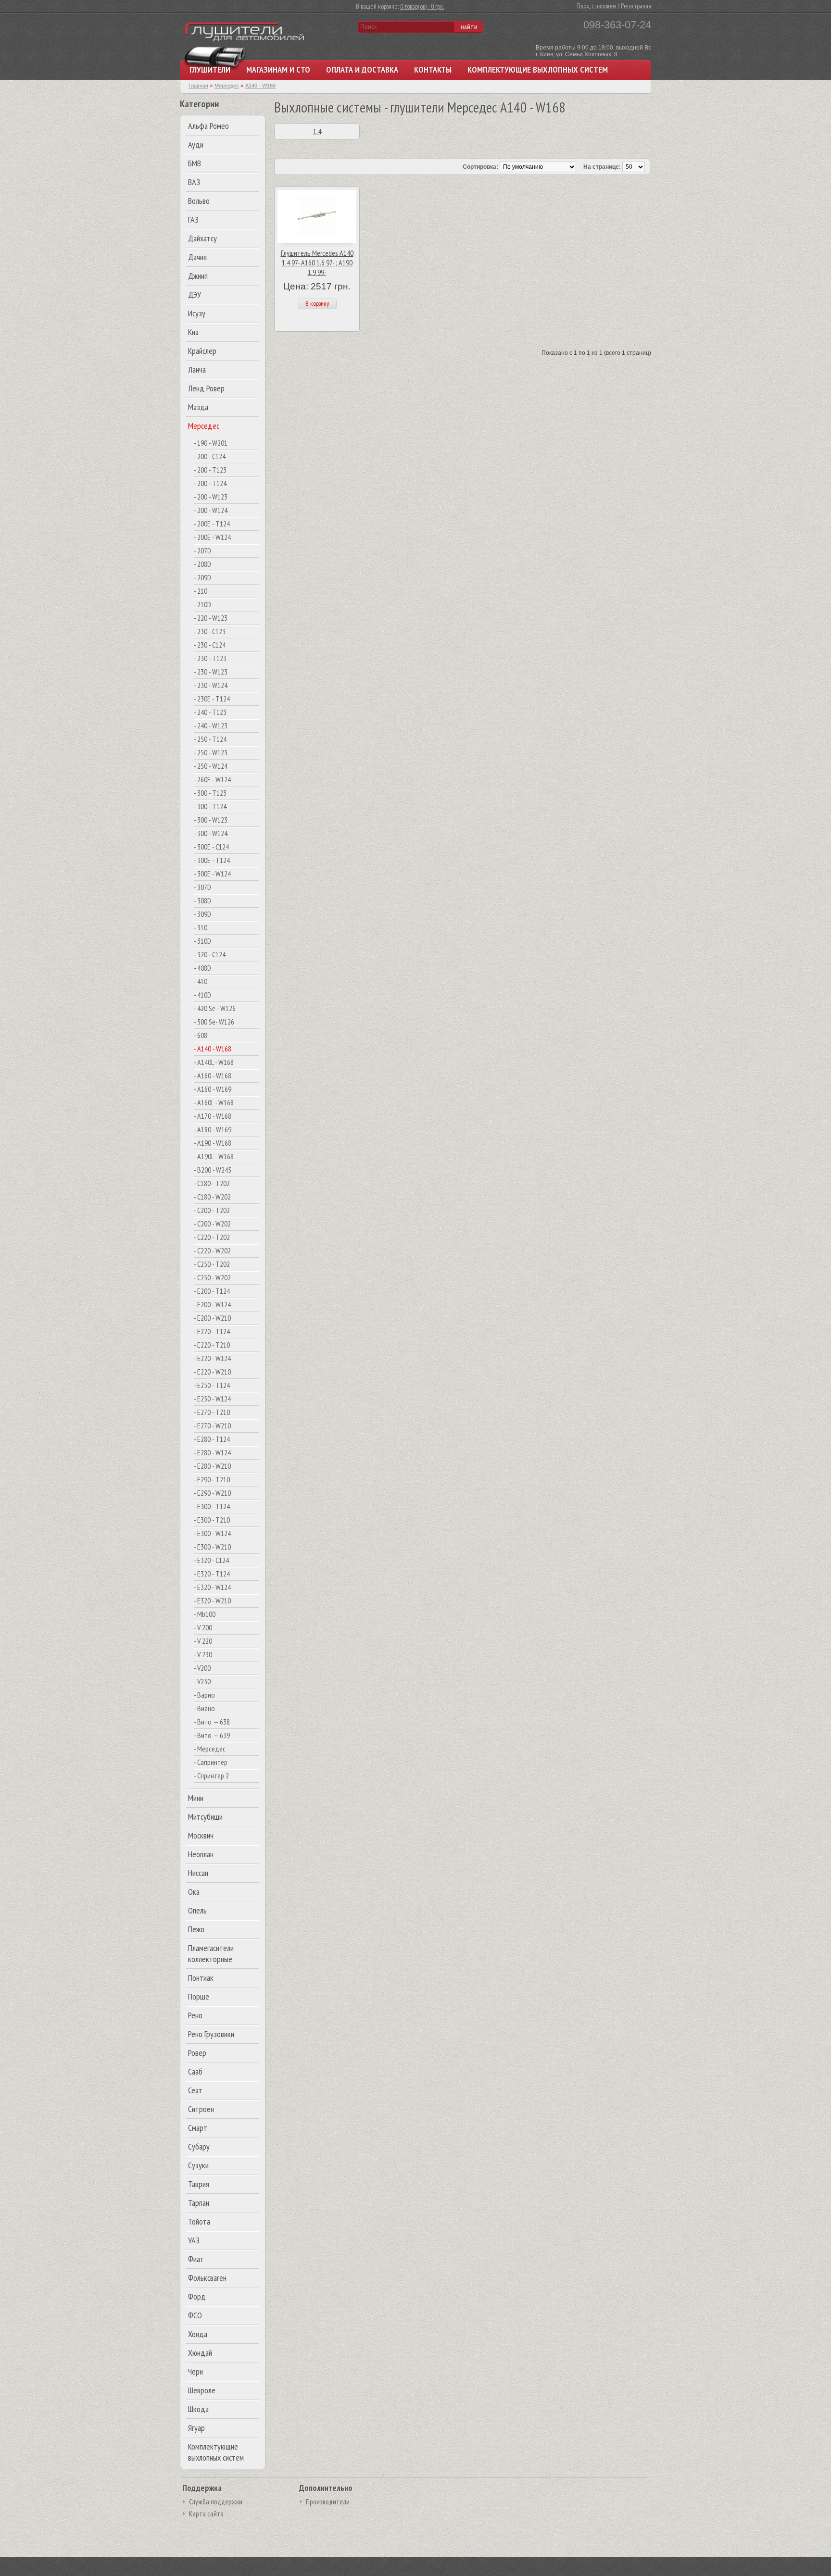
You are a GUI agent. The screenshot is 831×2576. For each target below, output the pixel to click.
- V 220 (203, 1641)
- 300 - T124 (210, 806)
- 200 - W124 (211, 510)
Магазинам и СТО (278, 69)
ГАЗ (193, 219)
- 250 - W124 (211, 766)
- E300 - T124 (212, 1506)
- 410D (202, 995)
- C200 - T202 (212, 1210)
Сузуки (198, 2165)
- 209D (202, 577)
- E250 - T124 (212, 1385)
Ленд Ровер (206, 388)
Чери (195, 2371)
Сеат (195, 2090)
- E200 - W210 (212, 1318)
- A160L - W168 (214, 1102)
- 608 (201, 1035)
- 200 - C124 (210, 456)
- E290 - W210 (212, 1493)
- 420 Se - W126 (215, 1008)
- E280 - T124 (212, 1439)
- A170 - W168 (213, 1116)
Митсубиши (205, 1817)
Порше (199, 1996)
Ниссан (198, 1873)
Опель (197, 1910)
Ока (194, 1892)
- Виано (204, 1708)
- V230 (202, 1681)
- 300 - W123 (211, 820)
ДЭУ (195, 294)
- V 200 (203, 1627)
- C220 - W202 (212, 1250)
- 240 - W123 (211, 725)
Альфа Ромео (208, 126)
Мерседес (204, 426)
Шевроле (202, 2390)
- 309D (202, 914)
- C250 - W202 (212, 1277)
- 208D (202, 564)
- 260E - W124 (212, 779)
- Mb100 (205, 1614)
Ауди (196, 144)
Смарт (198, 2128)
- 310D (202, 941)
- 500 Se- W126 (214, 1022)
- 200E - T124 (212, 524)
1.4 (317, 131)
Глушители (210, 69)
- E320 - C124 (211, 1560)
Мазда (198, 407)
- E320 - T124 (212, 1574)
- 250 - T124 (210, 739)
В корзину (317, 303)
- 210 (201, 591)
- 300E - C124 (211, 847)
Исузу (197, 313)
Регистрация (636, 6)
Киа (193, 332)
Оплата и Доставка (362, 69)
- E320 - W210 (212, 1601)
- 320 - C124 (210, 954)
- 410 (201, 981)
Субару (199, 2146)
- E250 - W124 (212, 1399)
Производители (328, 2502)
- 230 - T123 (210, 658)
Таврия (199, 2184)
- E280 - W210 (212, 1466)
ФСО (195, 2315)
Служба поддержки (216, 2502)
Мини (196, 1798)
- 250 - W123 (211, 752)
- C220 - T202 (212, 1237)
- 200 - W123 (211, 497)
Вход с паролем (597, 6)
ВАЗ (194, 182)
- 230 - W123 (211, 672)
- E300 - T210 (212, 1520)
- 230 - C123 (210, 631)
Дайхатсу (202, 238)
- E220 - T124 (212, 1331)
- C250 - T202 (212, 1264)
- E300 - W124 (212, 1533)
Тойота (199, 2221)
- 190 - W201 (211, 443)
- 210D (202, 604)
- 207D (202, 550)
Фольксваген (207, 2278)
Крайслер (202, 351)
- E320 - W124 (212, 1587)
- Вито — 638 (212, 1722)
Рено (195, 2015)
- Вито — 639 (212, 1735)
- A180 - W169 (213, 1129)
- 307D (202, 887)
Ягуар (196, 2428)
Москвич (201, 1835)
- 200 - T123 (210, 470)
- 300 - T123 (210, 793)
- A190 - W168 (213, 1143)
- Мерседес (210, 1749)
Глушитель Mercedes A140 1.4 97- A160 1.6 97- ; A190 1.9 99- (317, 263)
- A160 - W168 (213, 1075)
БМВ (195, 163)
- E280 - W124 (212, 1452)
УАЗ (194, 2240)
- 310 (201, 927)
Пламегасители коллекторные (211, 1953)
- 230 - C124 (210, 645)
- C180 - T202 (212, 1183)
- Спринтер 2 (211, 1776)
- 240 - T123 (210, 712)
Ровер (197, 2053)
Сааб (195, 2071)
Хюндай (200, 2353)
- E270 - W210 (212, 1426)
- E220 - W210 (212, 1372)
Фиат (196, 2259)
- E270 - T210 (212, 1412)
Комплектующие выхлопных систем (538, 69)
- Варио (204, 1695)
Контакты (433, 69)
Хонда (198, 2334)
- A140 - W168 (213, 1049)
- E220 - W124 (212, 1358)
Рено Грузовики (211, 2034)
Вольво (199, 201)
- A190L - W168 (214, 1156)
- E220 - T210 (212, 1345)
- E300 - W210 (212, 1547)
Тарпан (199, 2203)
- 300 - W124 (211, 833)
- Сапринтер (211, 1762)
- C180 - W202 (212, 1197)
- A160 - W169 (213, 1089)
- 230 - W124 (211, 685)
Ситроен (201, 2109)
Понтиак (201, 1978)
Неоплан (201, 1854)
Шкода (198, 2409)
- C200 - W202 (212, 1224)
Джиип (198, 276)
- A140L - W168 (214, 1062)
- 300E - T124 (212, 860)
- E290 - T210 (212, 1479)
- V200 (202, 1668)
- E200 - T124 (212, 1291)
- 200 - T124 (210, 483)
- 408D (202, 968)
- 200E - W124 (212, 537)
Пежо (196, 1929)
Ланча (197, 369)
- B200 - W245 (213, 1170)
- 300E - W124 (212, 874)
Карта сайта (206, 2514)
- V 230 (203, 1654)
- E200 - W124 (212, 1304)
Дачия (197, 257)
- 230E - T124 (212, 699)
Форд (197, 2296)
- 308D (202, 900)
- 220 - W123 (211, 618)
